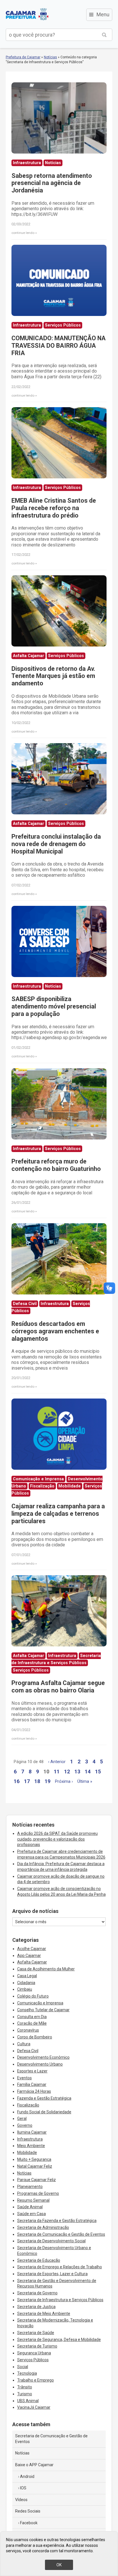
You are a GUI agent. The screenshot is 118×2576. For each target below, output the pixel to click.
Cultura (24, 2044)
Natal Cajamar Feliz (35, 2166)
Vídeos (21, 2500)
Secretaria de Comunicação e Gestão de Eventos (61, 2234)
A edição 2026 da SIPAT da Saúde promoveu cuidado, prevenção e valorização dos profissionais (57, 1839)
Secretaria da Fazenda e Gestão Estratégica (57, 2221)
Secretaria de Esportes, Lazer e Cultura (52, 2274)
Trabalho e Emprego (36, 2380)
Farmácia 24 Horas (34, 2091)
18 (37, 1781)
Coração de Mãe (32, 2023)
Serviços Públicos (33, 2360)
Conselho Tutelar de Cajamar (43, 2010)
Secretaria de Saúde (36, 2333)
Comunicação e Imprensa (40, 2003)
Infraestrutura (30, 2139)
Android (27, 2476)
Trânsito (25, 2387)
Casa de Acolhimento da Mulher (46, 1969)
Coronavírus (28, 2030)
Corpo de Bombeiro (35, 2037)
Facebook (29, 2523)
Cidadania (26, 1983)
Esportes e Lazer (32, 2071)
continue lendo (23, 233)
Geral (22, 2119)
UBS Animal (28, 2401)
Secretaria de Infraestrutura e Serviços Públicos (60, 2300)
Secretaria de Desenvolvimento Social (51, 2241)
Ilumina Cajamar (32, 2132)
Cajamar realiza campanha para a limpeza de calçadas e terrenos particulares (58, 1514)
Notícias (50, 57)
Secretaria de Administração (43, 2227)
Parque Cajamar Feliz (37, 2180)
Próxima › (64, 1782)
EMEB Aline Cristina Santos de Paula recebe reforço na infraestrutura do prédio (54, 508)
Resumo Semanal (33, 2200)
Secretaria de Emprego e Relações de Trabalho (60, 2267)
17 (27, 1781)
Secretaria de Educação (39, 2260)
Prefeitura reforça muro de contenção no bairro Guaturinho (56, 1165)
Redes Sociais (28, 2511)
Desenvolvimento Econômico (43, 2057)
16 (17, 1781)
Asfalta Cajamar (32, 1962)
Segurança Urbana (34, 2353)
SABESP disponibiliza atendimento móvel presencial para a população (54, 1006)
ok (59, 2565)
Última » (85, 1782)
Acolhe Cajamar (32, 1949)
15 (98, 1772)
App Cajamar (29, 1956)
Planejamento (30, 2187)
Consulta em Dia (32, 2017)
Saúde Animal (30, 2207)
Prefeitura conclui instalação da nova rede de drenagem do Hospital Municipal (56, 844)
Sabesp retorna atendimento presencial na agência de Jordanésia (52, 183)
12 (67, 1772)
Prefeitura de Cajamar (27, 14)
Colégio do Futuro (33, 1996)
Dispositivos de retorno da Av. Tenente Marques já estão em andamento (53, 676)
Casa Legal (27, 1976)
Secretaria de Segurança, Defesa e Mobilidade (59, 2340)
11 (57, 1772)
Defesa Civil (28, 2051)
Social (23, 2367)
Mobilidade (27, 2153)
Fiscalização (28, 2105)
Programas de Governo (38, 2193)
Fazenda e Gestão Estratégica (44, 2098)
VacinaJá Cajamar (34, 2407)
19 (48, 1781)
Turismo (25, 2394)
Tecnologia (27, 2373)
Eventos (24, 2078)
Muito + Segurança (34, 2159)
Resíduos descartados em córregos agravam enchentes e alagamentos (55, 1331)
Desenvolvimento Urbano (40, 2064)
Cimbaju (25, 1989)
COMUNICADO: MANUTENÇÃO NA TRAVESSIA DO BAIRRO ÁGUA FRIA (59, 346)
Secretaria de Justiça (36, 2307)
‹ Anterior (57, 1762)
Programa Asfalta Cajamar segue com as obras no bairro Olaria (58, 1687)
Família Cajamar (32, 2084)
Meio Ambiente (31, 2146)
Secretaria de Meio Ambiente (44, 2314)
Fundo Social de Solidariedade (44, 2112)
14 (88, 1772)
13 (77, 1772)
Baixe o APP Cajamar (34, 2465)
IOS (23, 2488)
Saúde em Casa (32, 2214)
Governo (25, 2125)
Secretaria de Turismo (37, 2346)
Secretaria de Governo (37, 2293)
